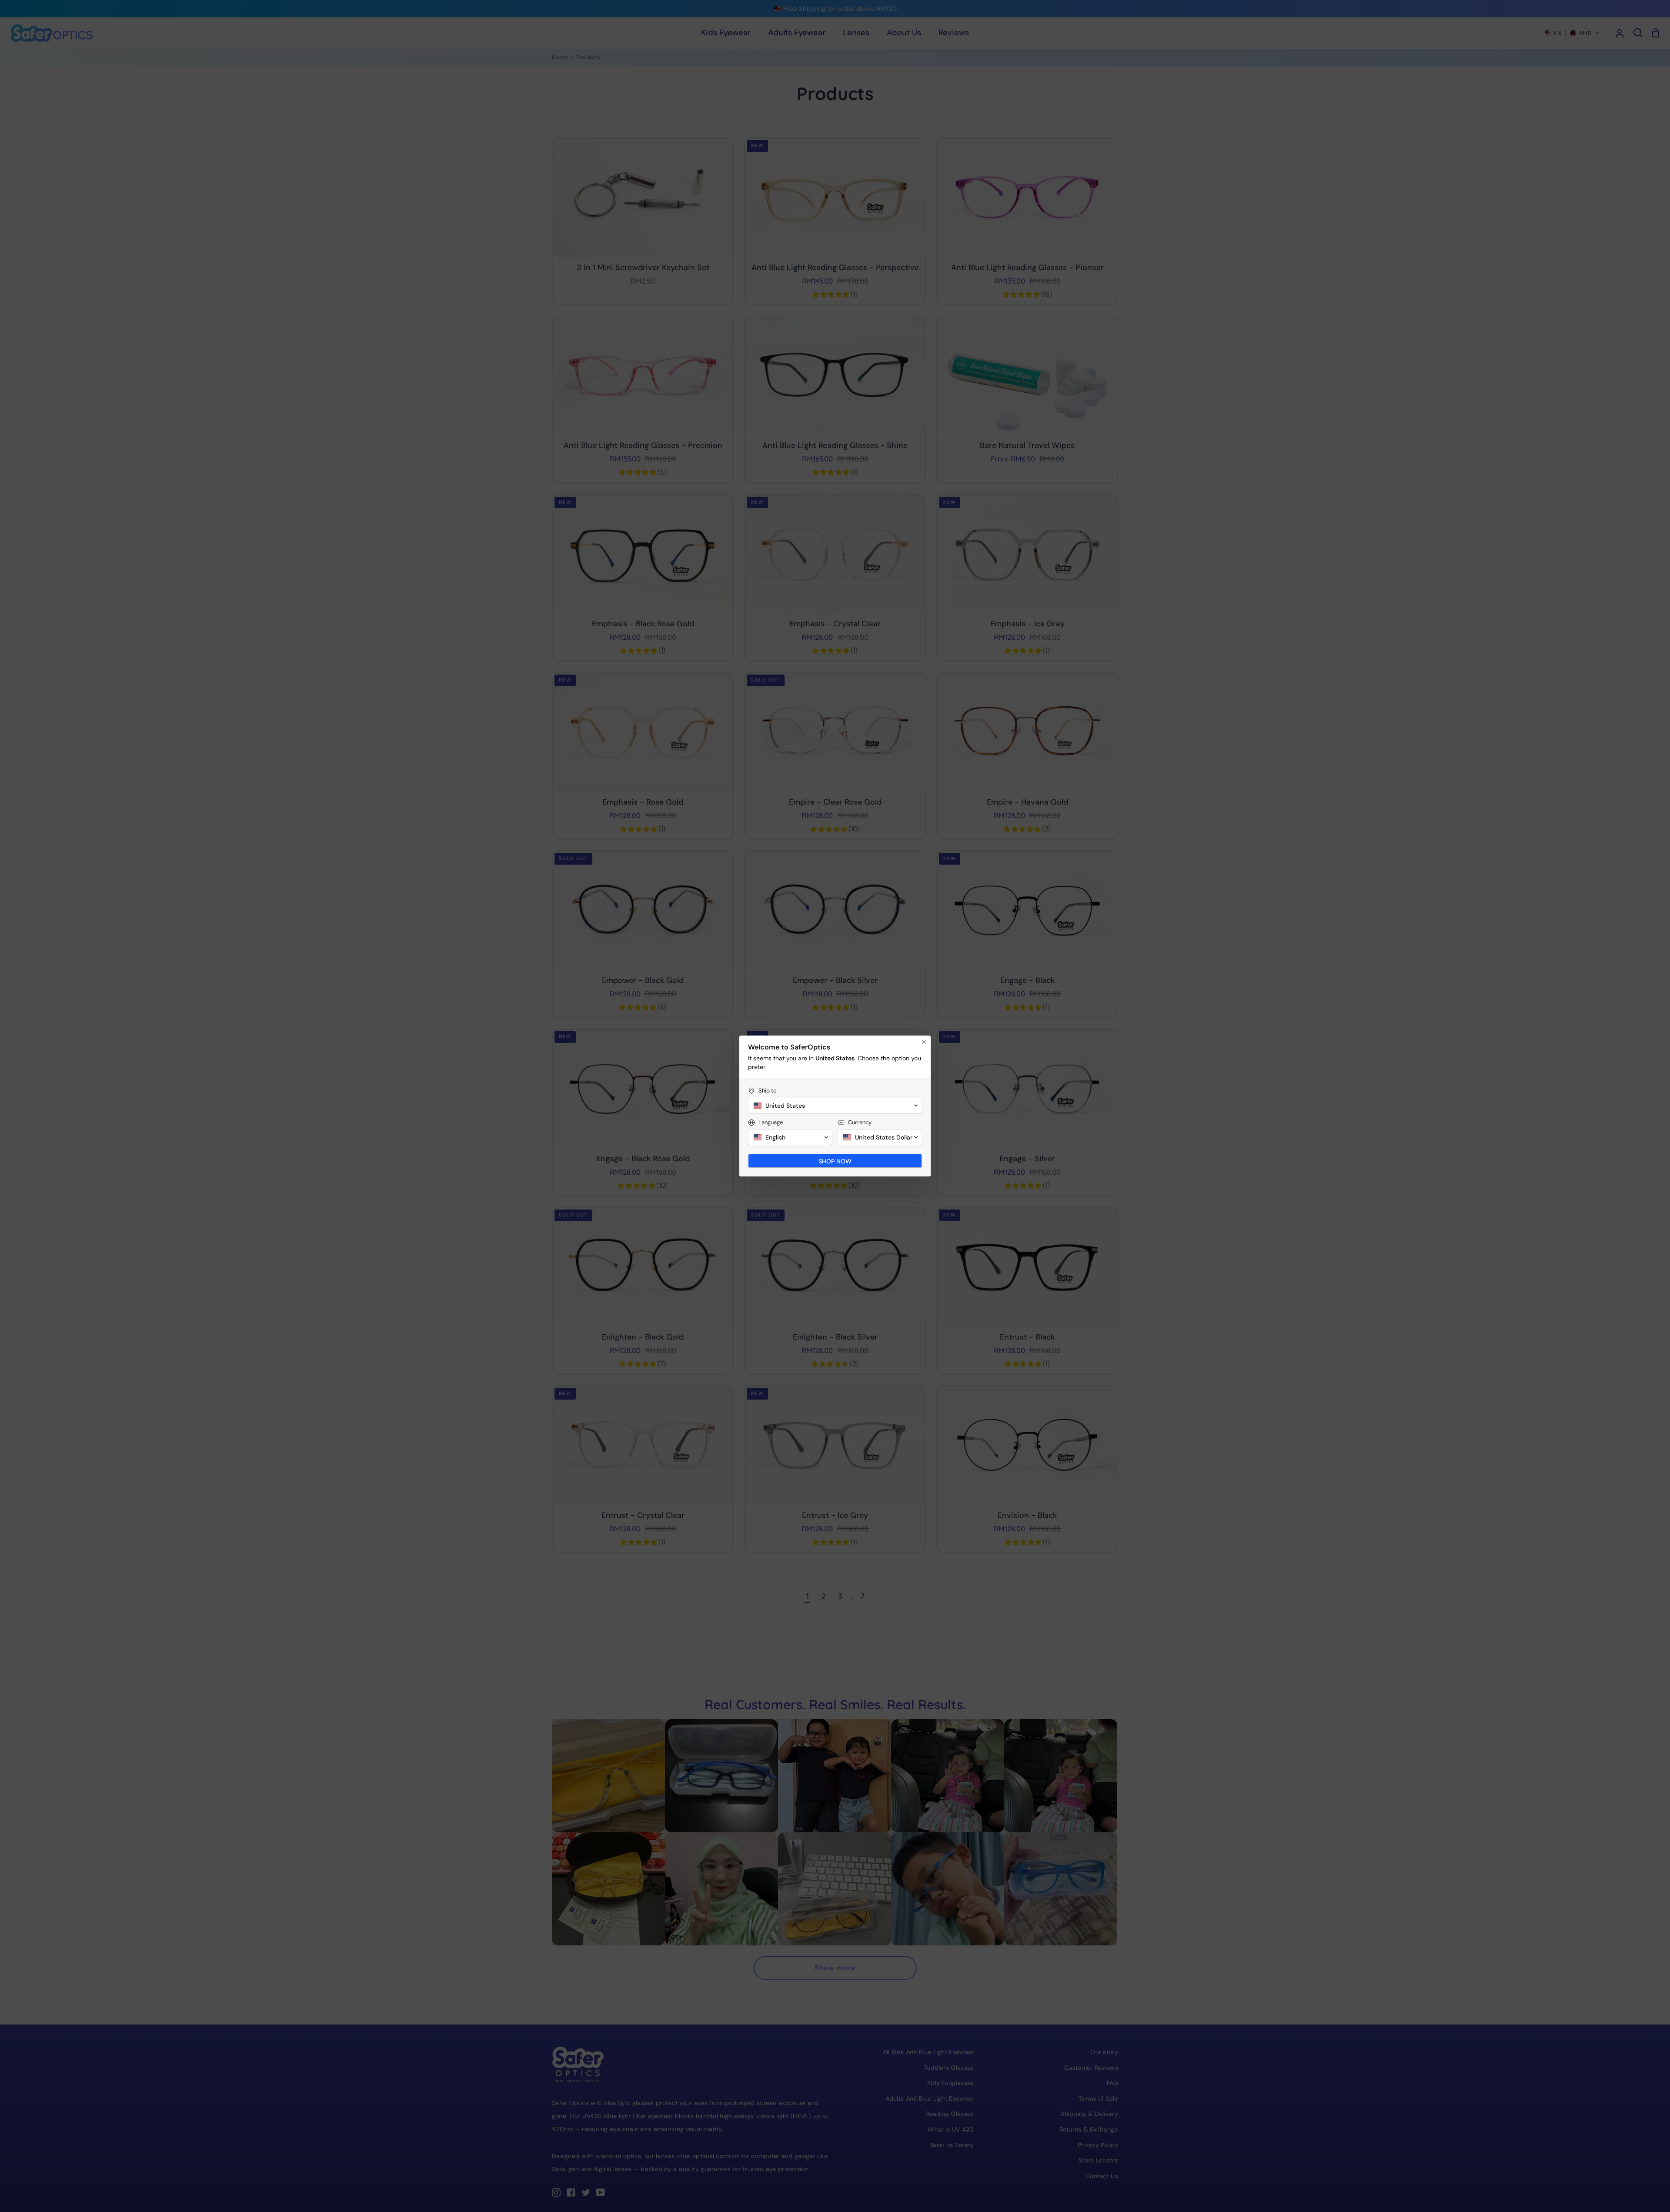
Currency (860, 1122)
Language (771, 1122)
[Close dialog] (924, 1042)
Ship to (768, 1091)
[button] (835, 1106)
